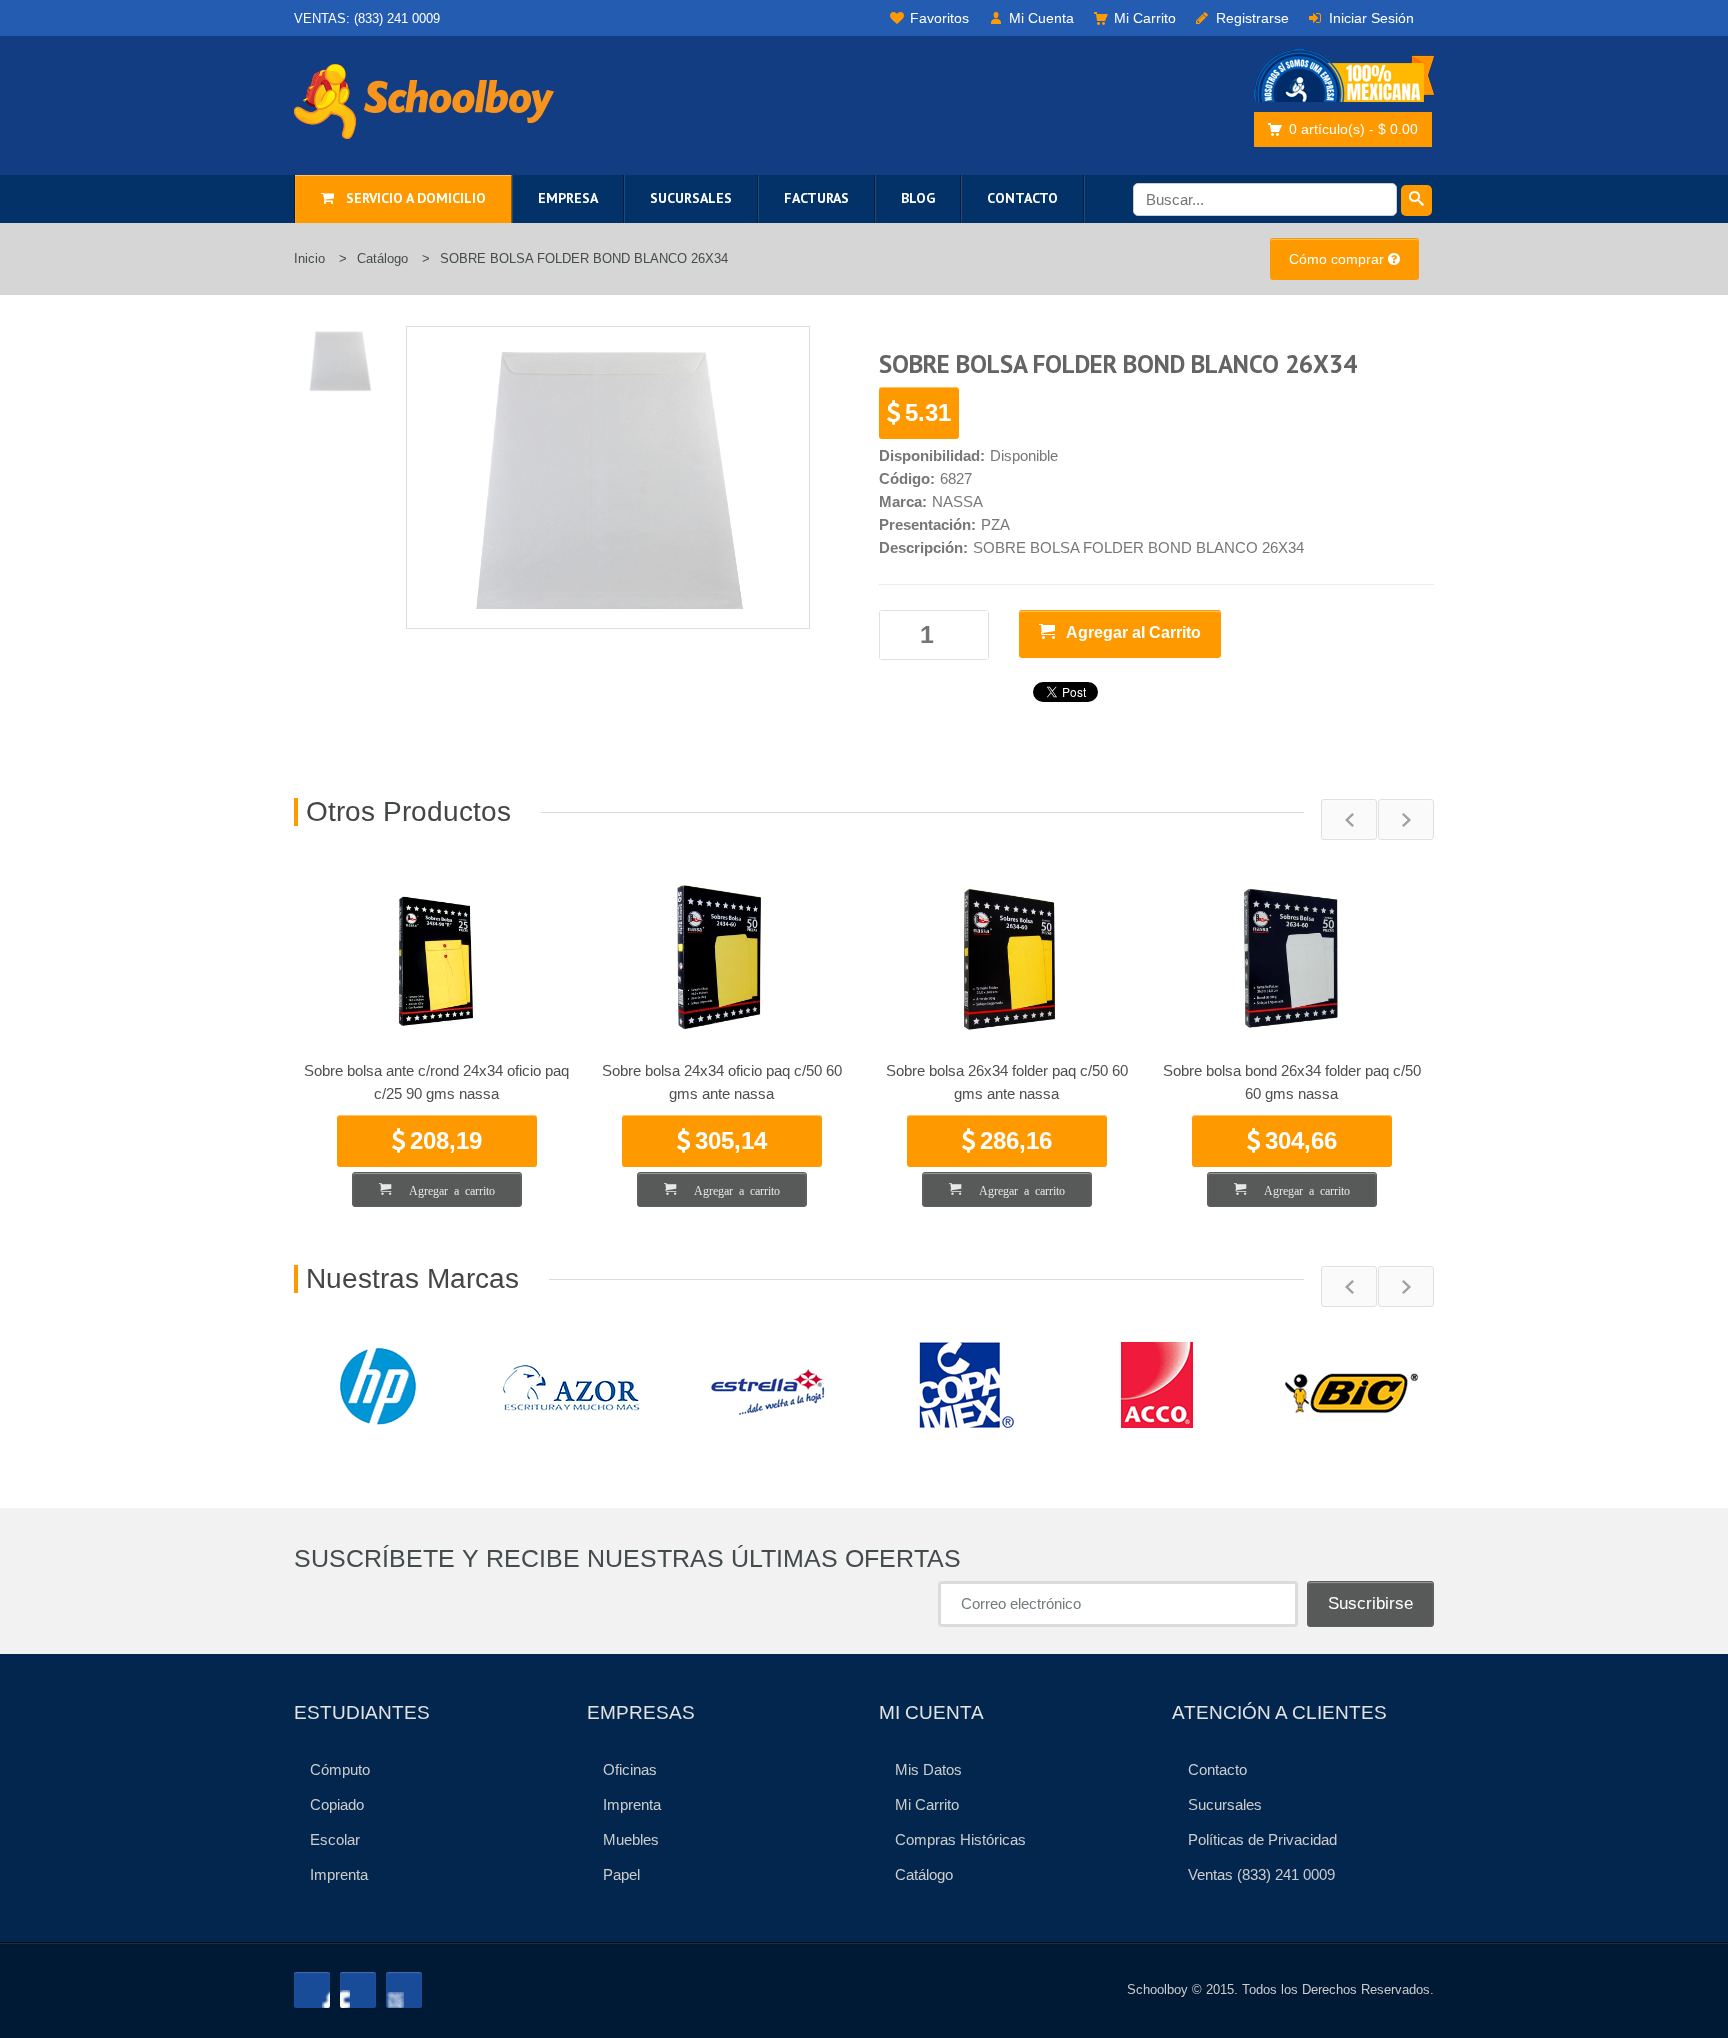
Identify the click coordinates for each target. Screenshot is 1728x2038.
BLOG (918, 198)
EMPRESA (568, 198)
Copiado (337, 1804)
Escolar (335, 1839)
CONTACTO (1022, 198)
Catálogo (382, 258)
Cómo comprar (1338, 259)
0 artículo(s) (1353, 129)
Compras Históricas (960, 1839)
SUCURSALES (691, 198)
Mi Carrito (927, 1804)
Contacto (1217, 1769)
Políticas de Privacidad (1262, 1839)
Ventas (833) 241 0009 (1261, 1874)
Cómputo (340, 1769)
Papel (621, 1874)
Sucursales (1225, 1804)
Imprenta (339, 1874)
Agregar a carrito (443, 1190)
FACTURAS (816, 198)
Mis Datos (928, 1769)
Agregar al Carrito (1128, 632)
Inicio (309, 258)
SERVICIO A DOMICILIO (410, 198)
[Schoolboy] (424, 101)
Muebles (631, 1839)
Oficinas (630, 1769)
